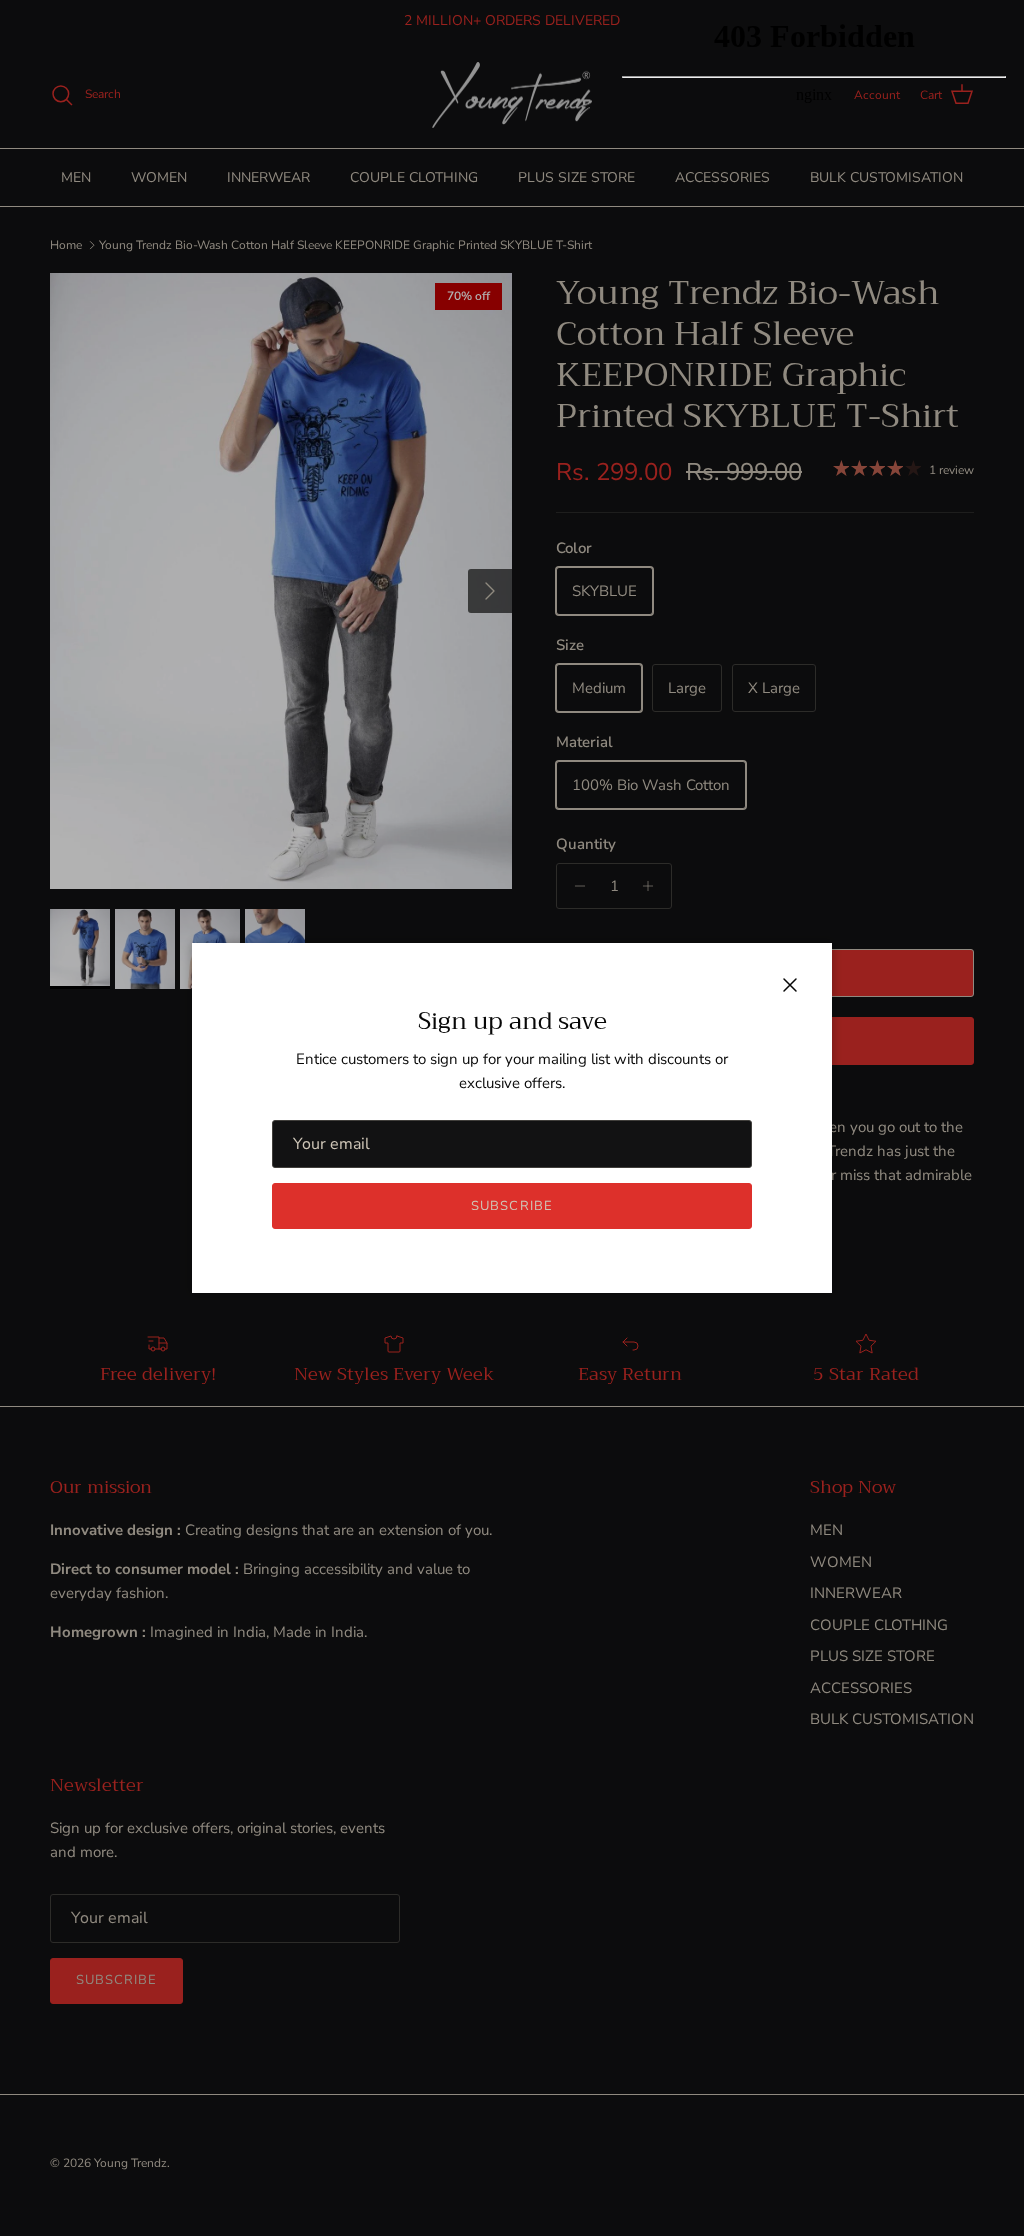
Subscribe (511, 1206)
